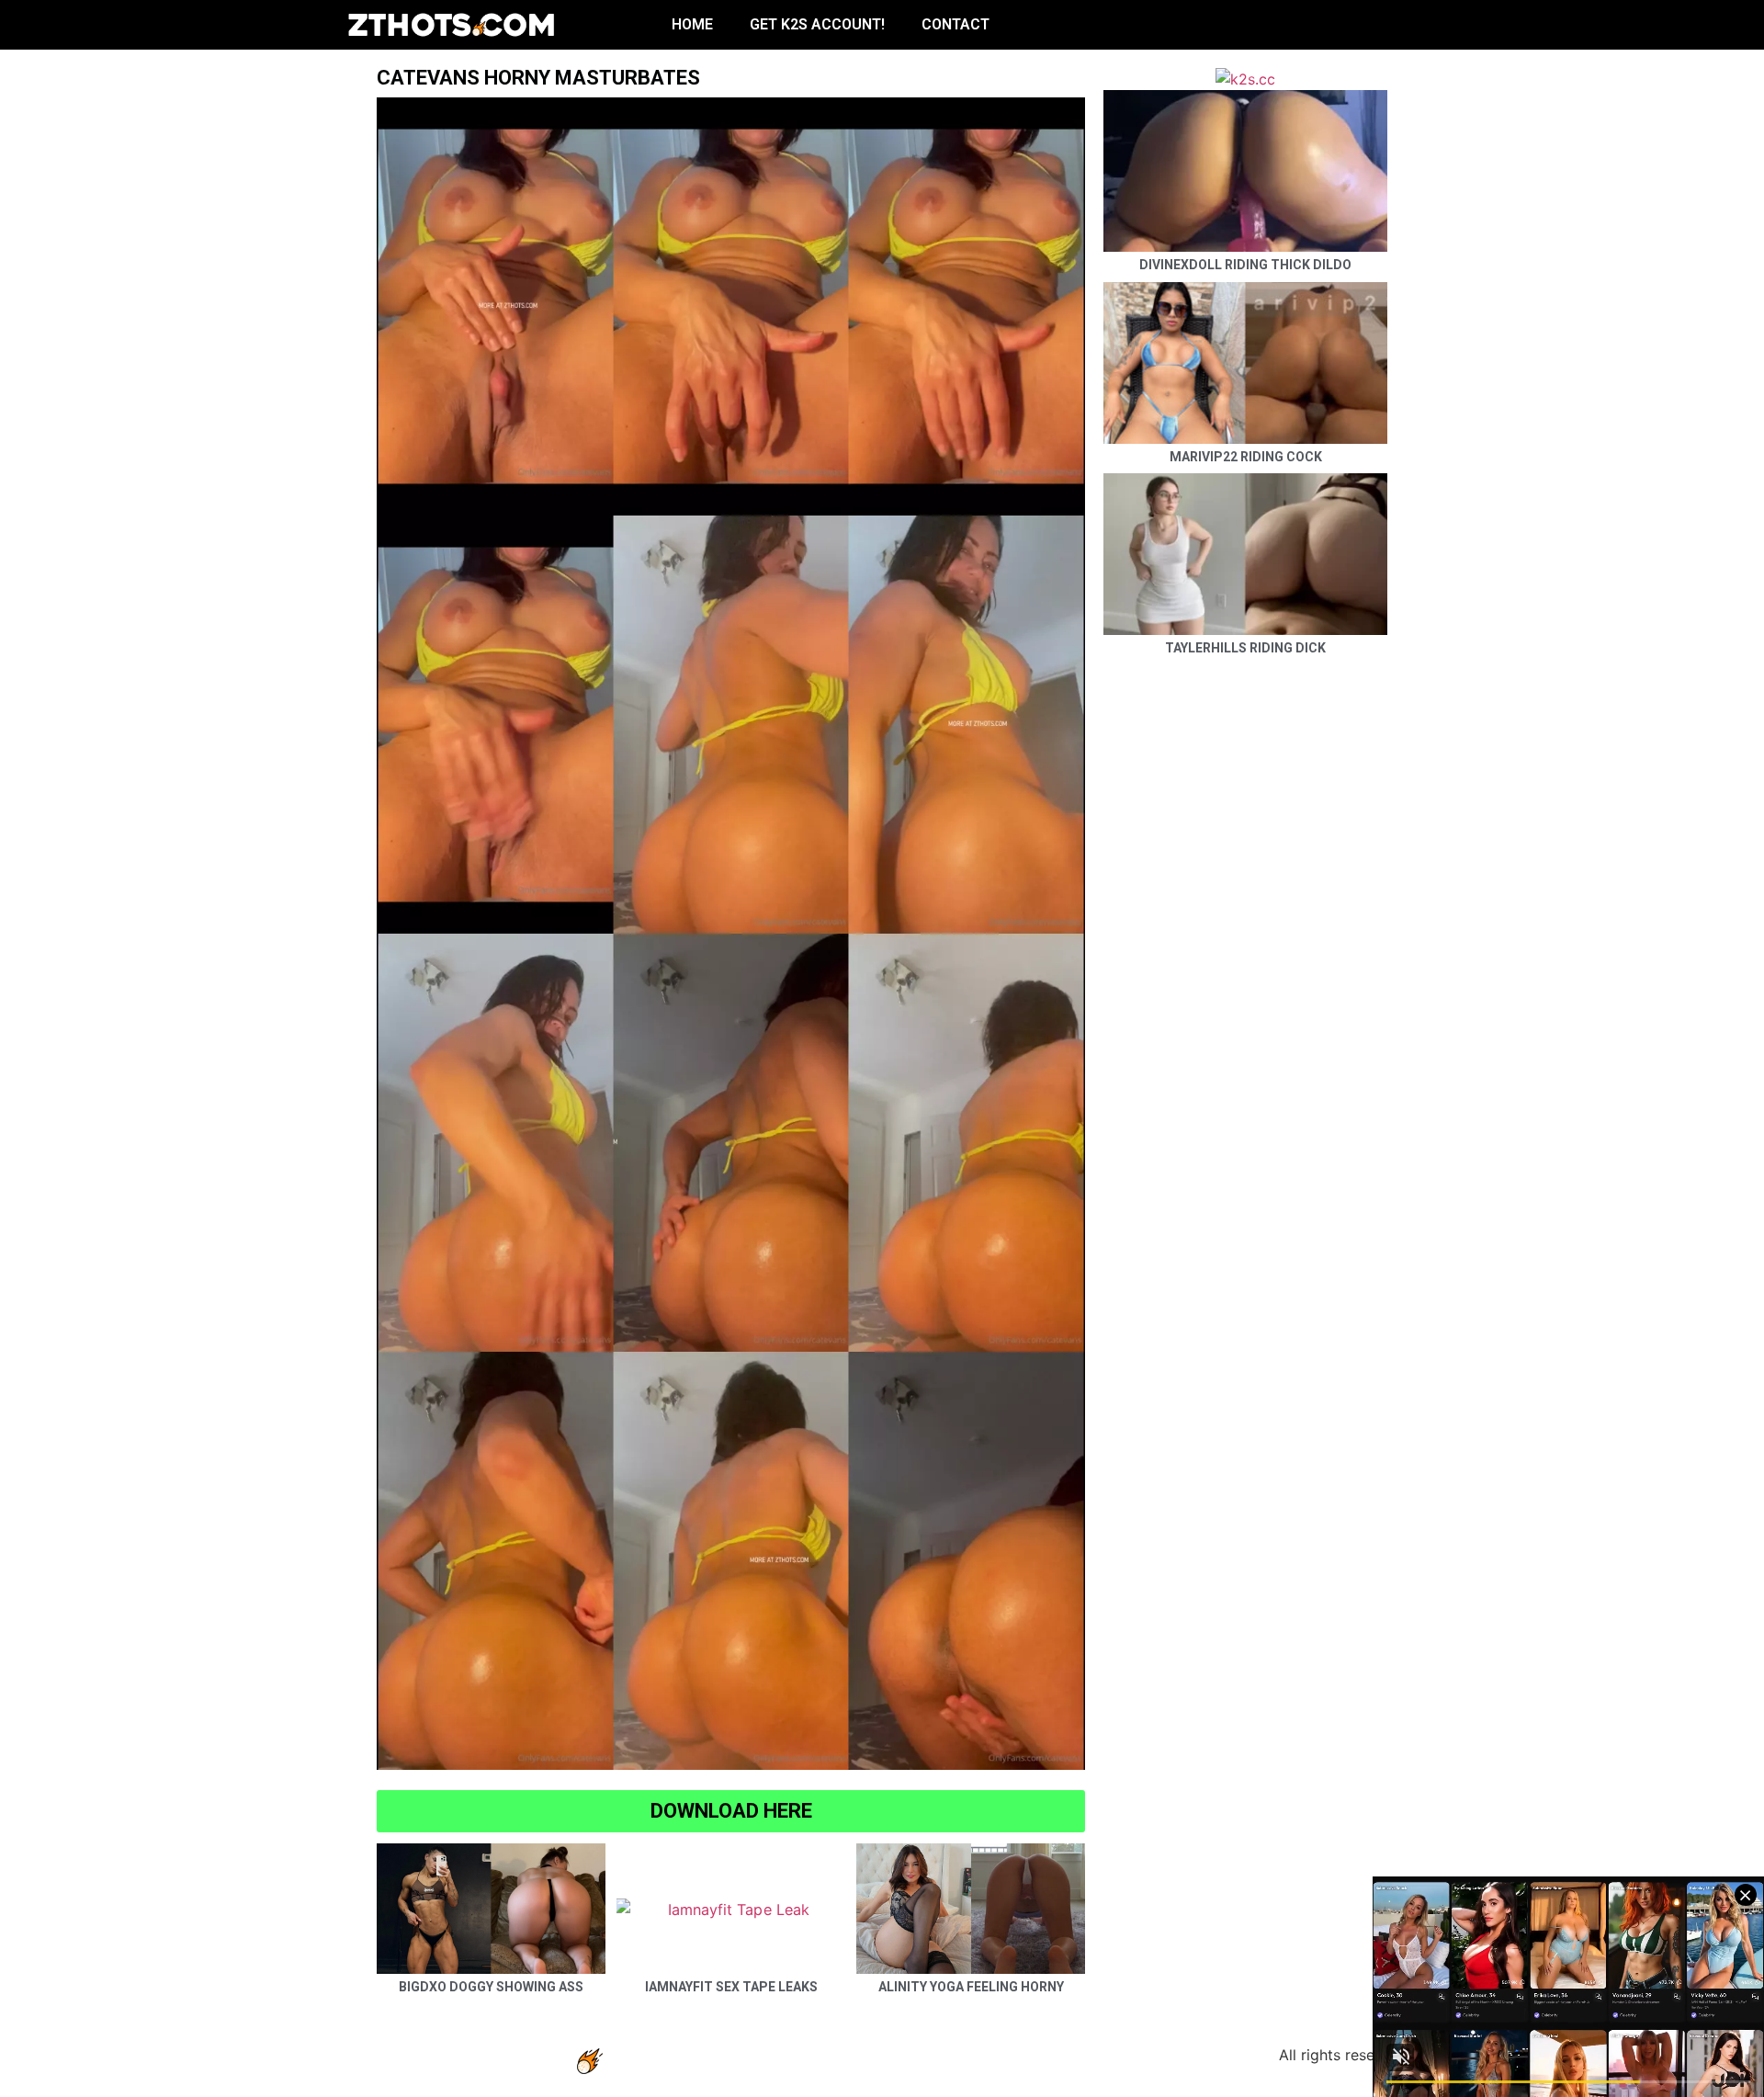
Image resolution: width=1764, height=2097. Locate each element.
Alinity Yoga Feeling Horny (971, 1987)
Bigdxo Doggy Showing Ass (491, 1987)
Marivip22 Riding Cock (1246, 457)
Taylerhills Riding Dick (1245, 648)
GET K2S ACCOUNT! (817, 24)
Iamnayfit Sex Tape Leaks (731, 1987)
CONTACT (955, 24)
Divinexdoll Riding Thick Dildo (1245, 265)
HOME (692, 24)
